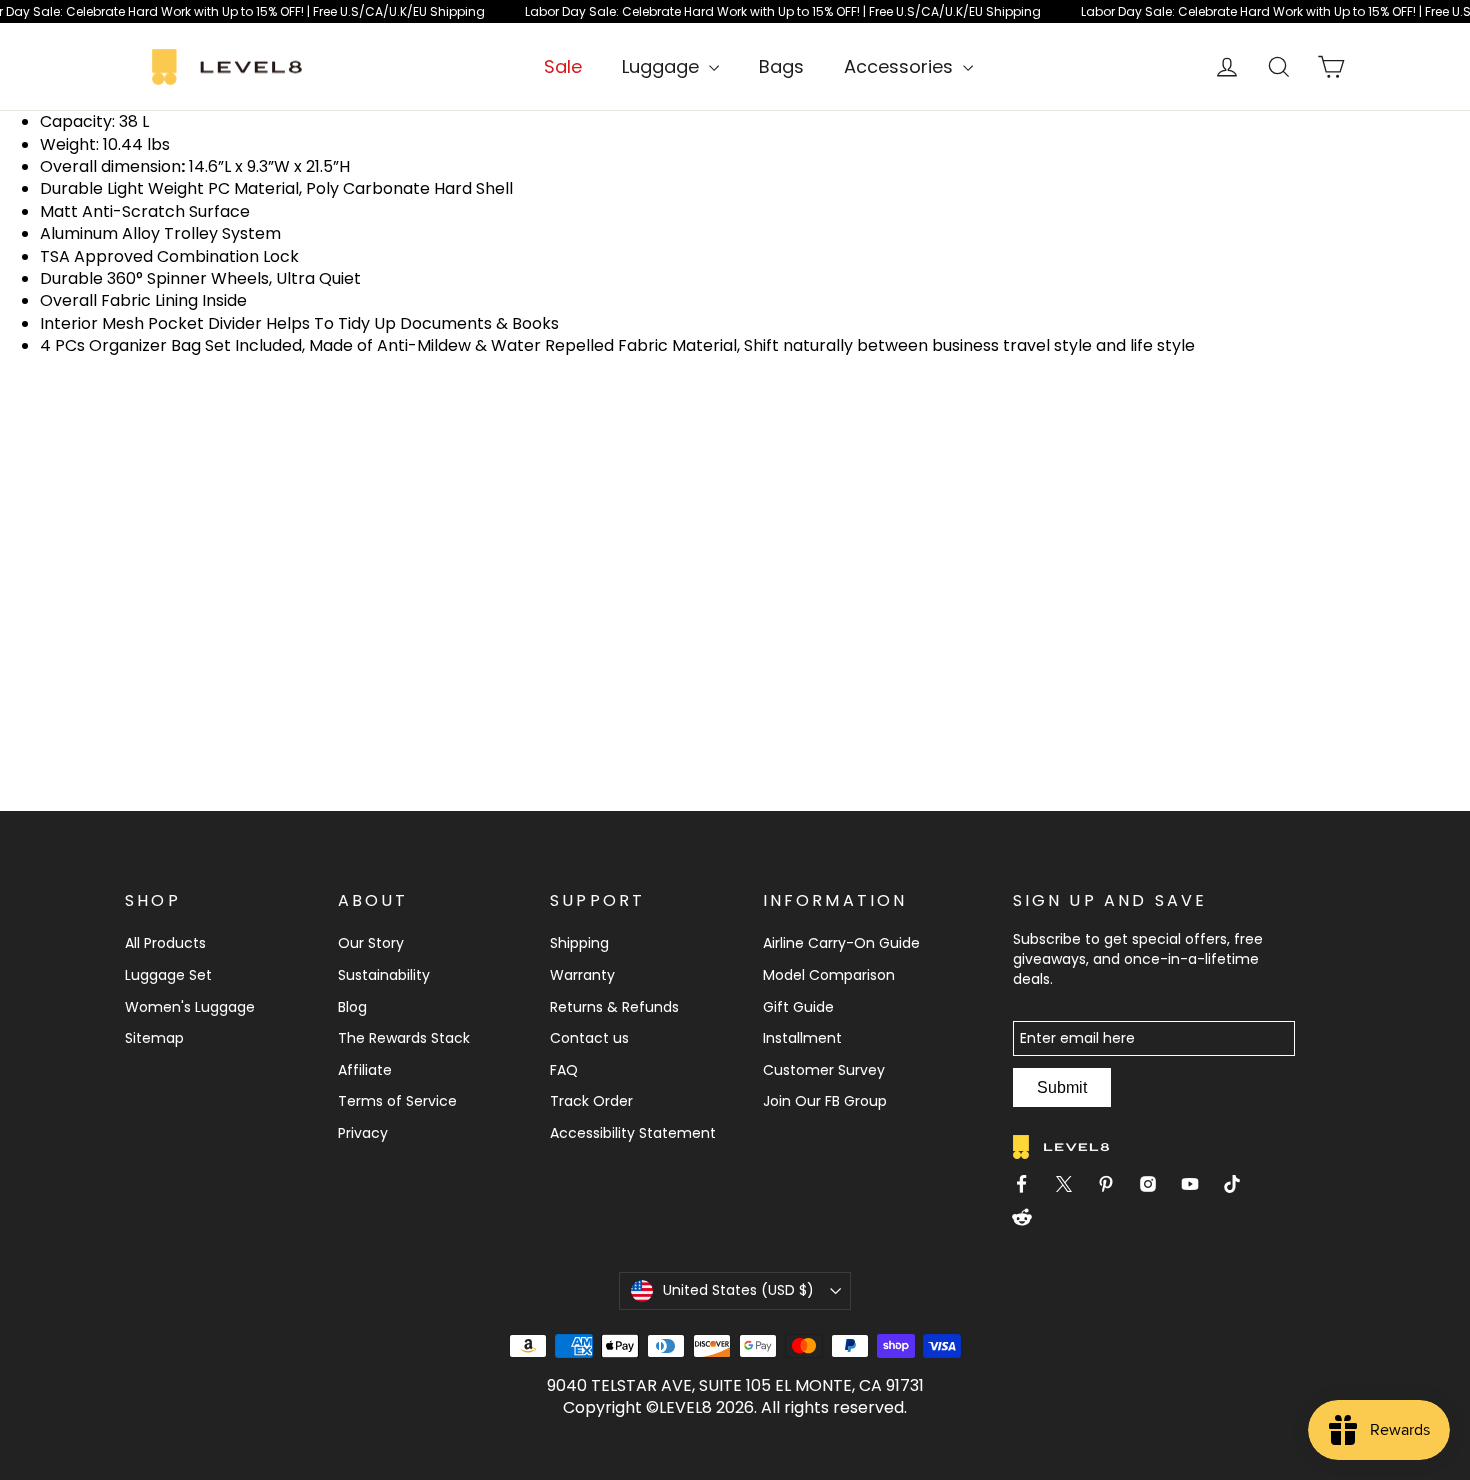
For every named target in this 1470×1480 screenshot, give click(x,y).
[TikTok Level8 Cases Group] (1240, 1187)
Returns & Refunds (614, 1007)
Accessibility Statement (633, 1133)
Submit (1062, 1087)
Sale (563, 66)
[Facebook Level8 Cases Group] (1030, 1187)
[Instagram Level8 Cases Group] (1156, 1187)
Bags (781, 66)
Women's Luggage (190, 1007)
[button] (734, 1291)
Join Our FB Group (825, 1101)
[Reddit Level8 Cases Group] (1030, 1220)
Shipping (579, 943)
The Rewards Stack (404, 1038)
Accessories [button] (901, 66)
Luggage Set (168, 975)
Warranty (582, 975)
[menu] (670, 66)
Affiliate (365, 1070)
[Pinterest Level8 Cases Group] (1114, 1187)
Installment (802, 1038)
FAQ (564, 1070)
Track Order (591, 1101)
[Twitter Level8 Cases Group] (1072, 1187)
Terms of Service (397, 1101)
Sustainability (384, 975)
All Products (165, 943)
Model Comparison (829, 975)
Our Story (371, 943)
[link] (735, 11)
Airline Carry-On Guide (841, 943)
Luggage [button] (663, 66)
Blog (352, 1007)
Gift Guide (798, 1007)
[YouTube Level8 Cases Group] (1198, 1187)
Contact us (589, 1038)
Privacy (363, 1133)
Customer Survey (824, 1070)
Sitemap (154, 1038)
